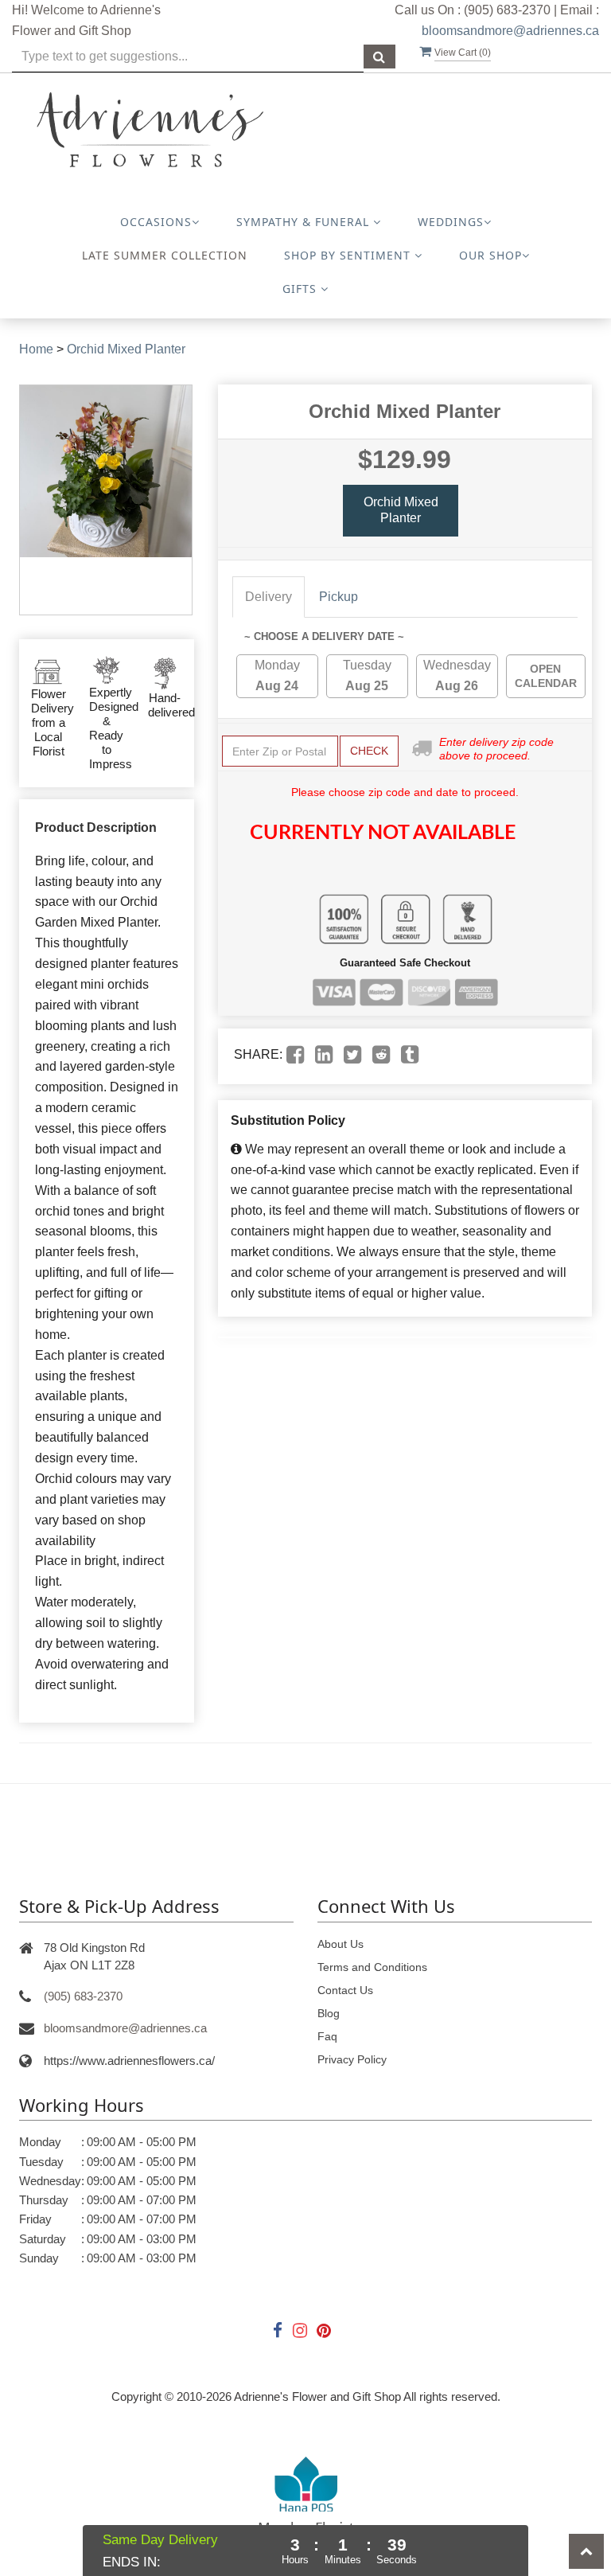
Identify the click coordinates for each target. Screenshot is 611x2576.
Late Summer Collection (165, 255)
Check (369, 751)
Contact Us (345, 1990)
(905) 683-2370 (83, 1996)
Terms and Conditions (372, 1967)
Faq (327, 2036)
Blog (329, 2013)
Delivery (269, 597)
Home (36, 349)
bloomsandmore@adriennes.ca (510, 31)
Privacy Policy (352, 2059)
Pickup (339, 597)
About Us (341, 1944)
